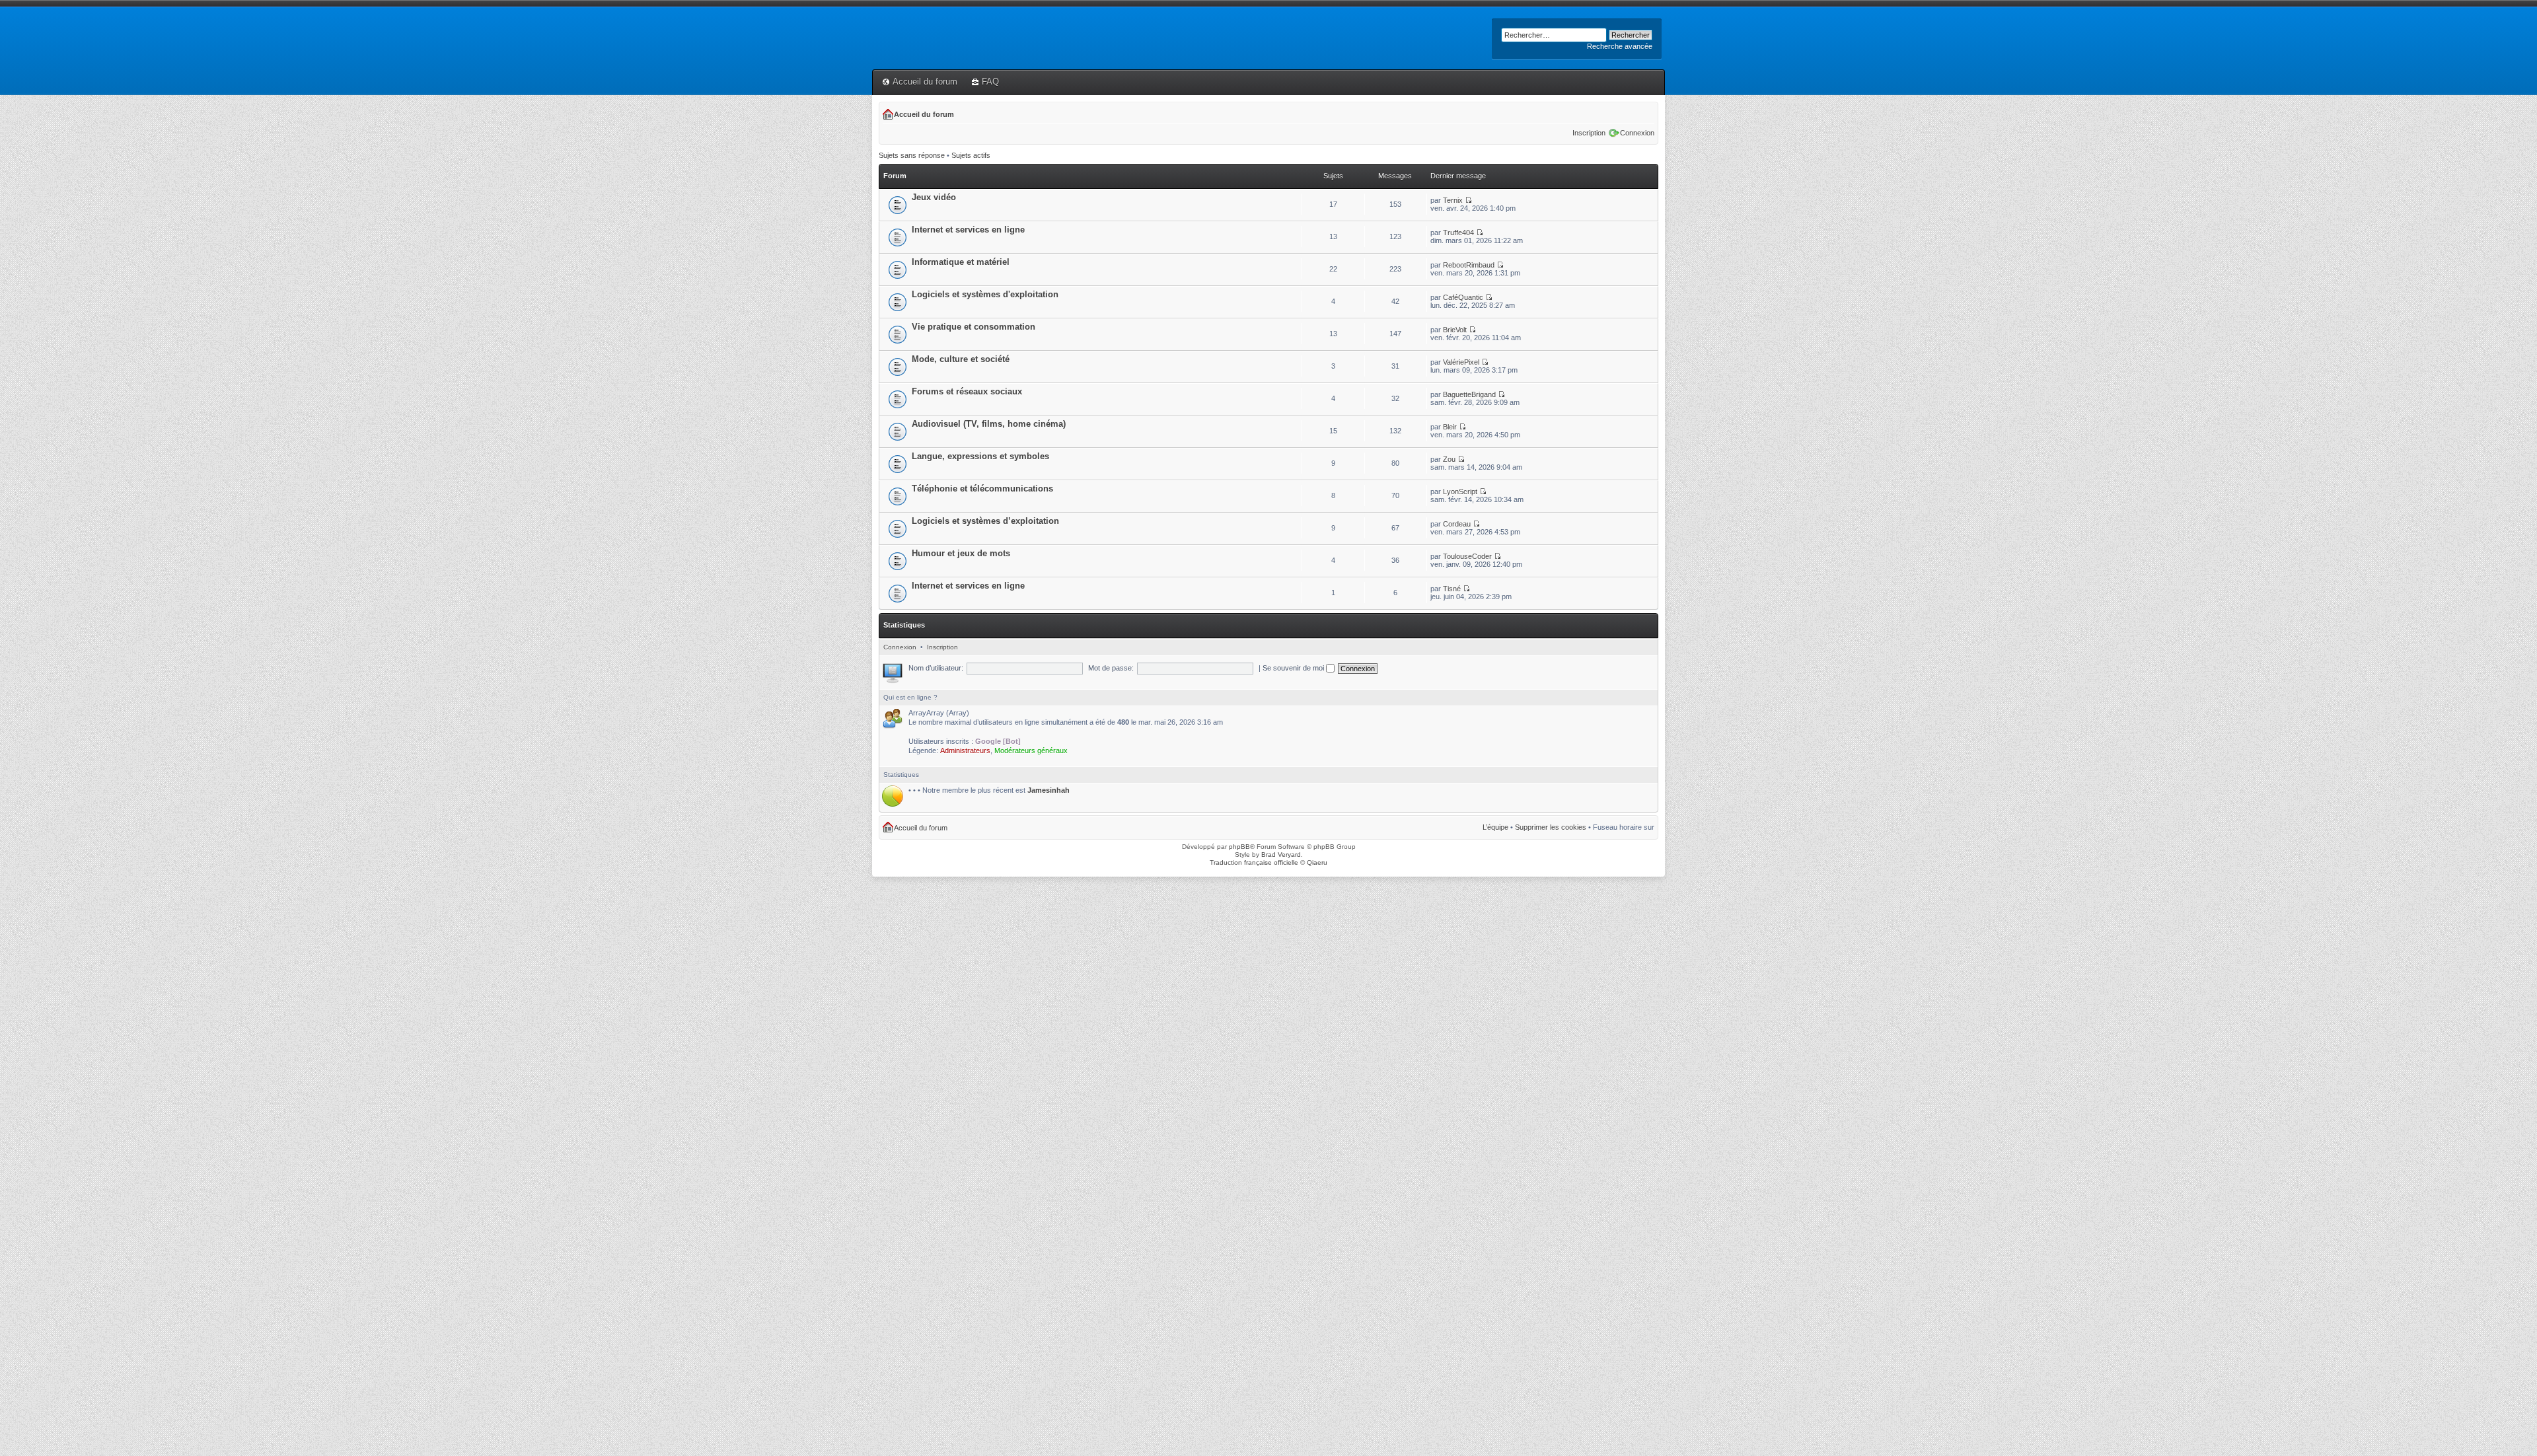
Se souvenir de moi (1294, 668)
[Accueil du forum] (880, 18)
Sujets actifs (971, 155)
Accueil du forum (925, 82)
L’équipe (1495, 827)
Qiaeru (1317, 862)
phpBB (1239, 847)
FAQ (990, 82)
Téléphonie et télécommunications (982, 489)
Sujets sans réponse (912, 155)
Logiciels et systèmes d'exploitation (985, 294)
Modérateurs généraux (1031, 750)
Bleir (1450, 427)
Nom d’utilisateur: (936, 668)
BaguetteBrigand (1469, 394)
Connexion (1637, 133)
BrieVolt (1455, 330)
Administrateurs (965, 750)
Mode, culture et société (961, 359)
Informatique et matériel (961, 262)
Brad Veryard (1281, 855)
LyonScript (1460, 491)
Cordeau (1457, 524)
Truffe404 (1458, 233)
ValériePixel (1461, 362)
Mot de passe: (1111, 668)
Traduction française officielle (1254, 862)
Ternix (1453, 200)
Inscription (1589, 133)
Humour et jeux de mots (961, 553)
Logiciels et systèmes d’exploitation (985, 521)
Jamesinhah (1048, 790)
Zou (1449, 459)
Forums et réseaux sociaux (967, 391)
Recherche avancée (1620, 46)
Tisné (1452, 589)
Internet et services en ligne (968, 230)
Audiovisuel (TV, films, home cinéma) (989, 424)
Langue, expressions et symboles (980, 456)
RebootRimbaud (1469, 265)
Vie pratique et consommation (974, 327)
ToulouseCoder (1467, 556)
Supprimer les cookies (1551, 827)
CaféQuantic (1463, 297)
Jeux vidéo (934, 197)
